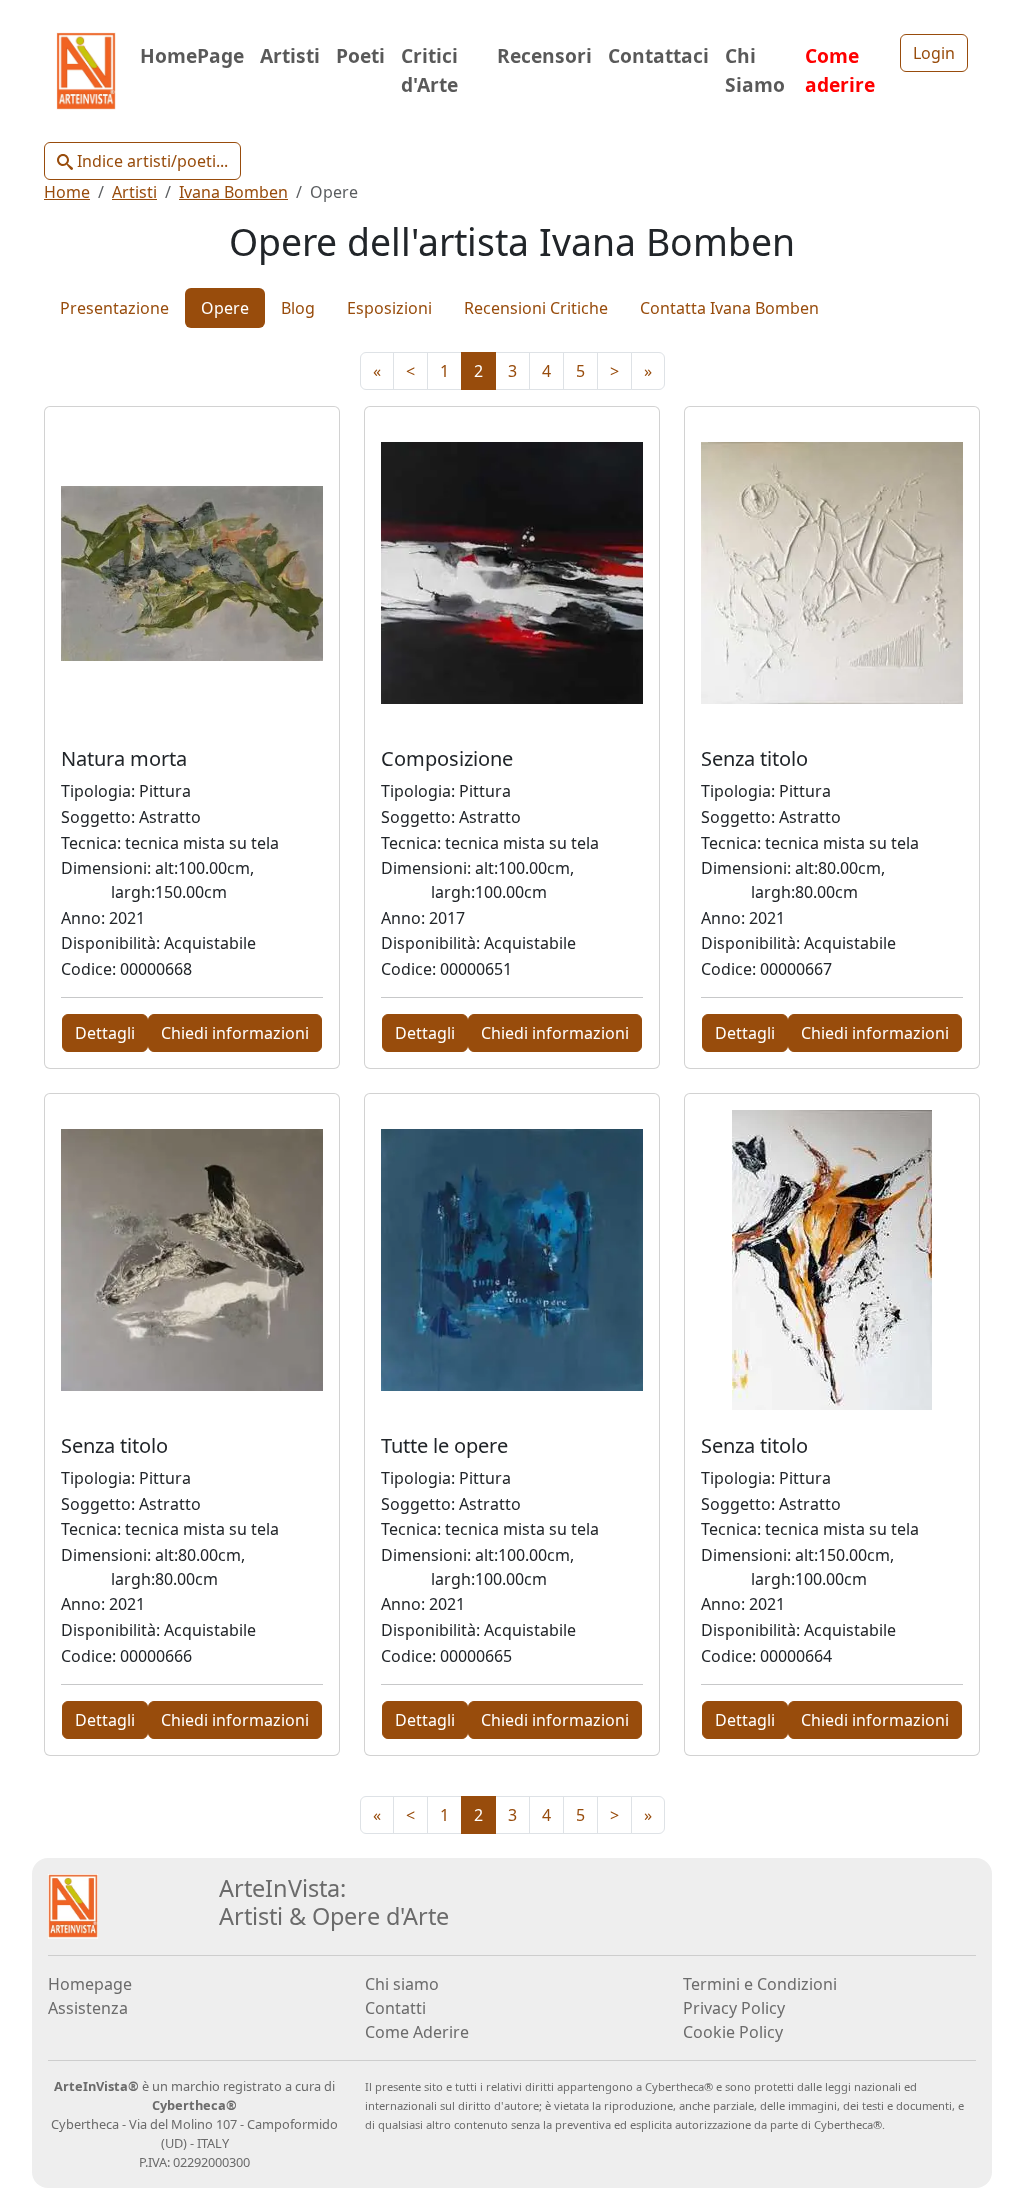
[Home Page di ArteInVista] (73, 1904)
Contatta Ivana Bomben (729, 308)
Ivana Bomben (233, 192)
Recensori (544, 55)
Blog (298, 308)
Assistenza (88, 2008)
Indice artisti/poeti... (150, 161)
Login (934, 53)
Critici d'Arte (429, 70)
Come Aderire (417, 2032)
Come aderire (840, 70)
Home (67, 192)
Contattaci (658, 55)
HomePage (192, 55)
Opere (225, 308)
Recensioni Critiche (536, 308)
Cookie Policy (733, 2032)
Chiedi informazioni (235, 1033)
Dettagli (105, 1033)
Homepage (90, 1984)
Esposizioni (389, 308)
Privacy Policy (734, 2008)
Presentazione (114, 308)
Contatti (395, 2008)
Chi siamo (402, 1984)
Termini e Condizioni (760, 1984)
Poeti (360, 55)
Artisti (290, 55)
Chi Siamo (755, 70)
